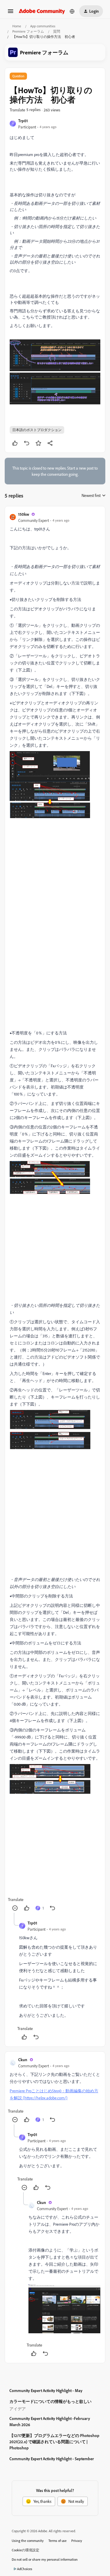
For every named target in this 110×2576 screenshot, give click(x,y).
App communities (43, 26)
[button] (11, 13)
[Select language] (72, 11)
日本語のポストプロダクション (37, 430)
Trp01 (23, 121)
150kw (24, 514)
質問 (57, 31)
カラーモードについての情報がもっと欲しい (50, 2401)
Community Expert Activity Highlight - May (46, 2390)
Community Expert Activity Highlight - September (52, 2459)
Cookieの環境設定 (26, 2550)
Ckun (23, 2060)
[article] (55, 1212)
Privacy (77, 2541)
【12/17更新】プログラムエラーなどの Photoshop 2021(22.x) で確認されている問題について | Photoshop (54, 2442)
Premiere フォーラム (28, 31)
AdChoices (25, 2569)
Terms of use (57, 2541)
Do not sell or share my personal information (45, 2559)
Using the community (28, 2541)
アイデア (18, 2409)
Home (17, 26)
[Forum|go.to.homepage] (42, 11)
